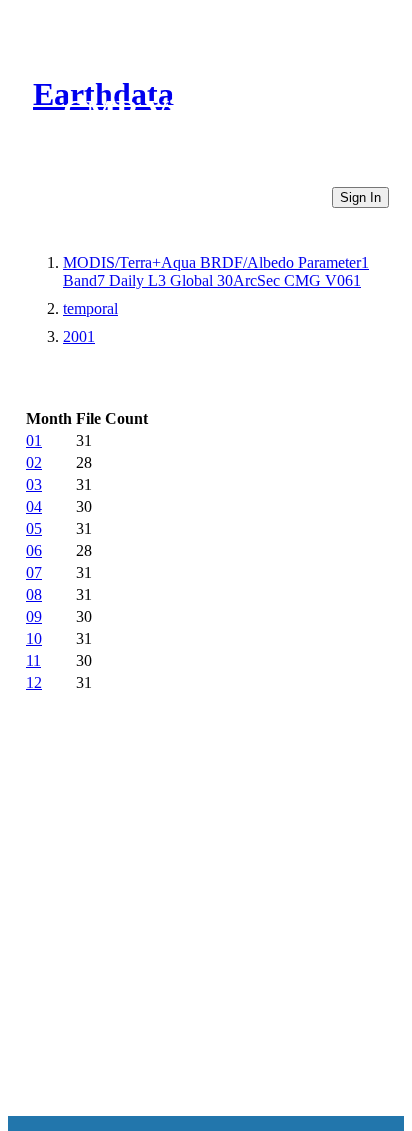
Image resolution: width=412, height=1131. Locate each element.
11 (33, 660)
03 (34, 484)
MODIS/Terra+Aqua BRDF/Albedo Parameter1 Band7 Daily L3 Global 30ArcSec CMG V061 (216, 271)
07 (34, 572)
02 (34, 462)
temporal (90, 308)
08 (34, 594)
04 (34, 506)
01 (34, 440)
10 (34, 638)
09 (34, 616)
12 (34, 682)
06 (34, 550)
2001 (79, 336)
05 (34, 528)
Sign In (360, 197)
